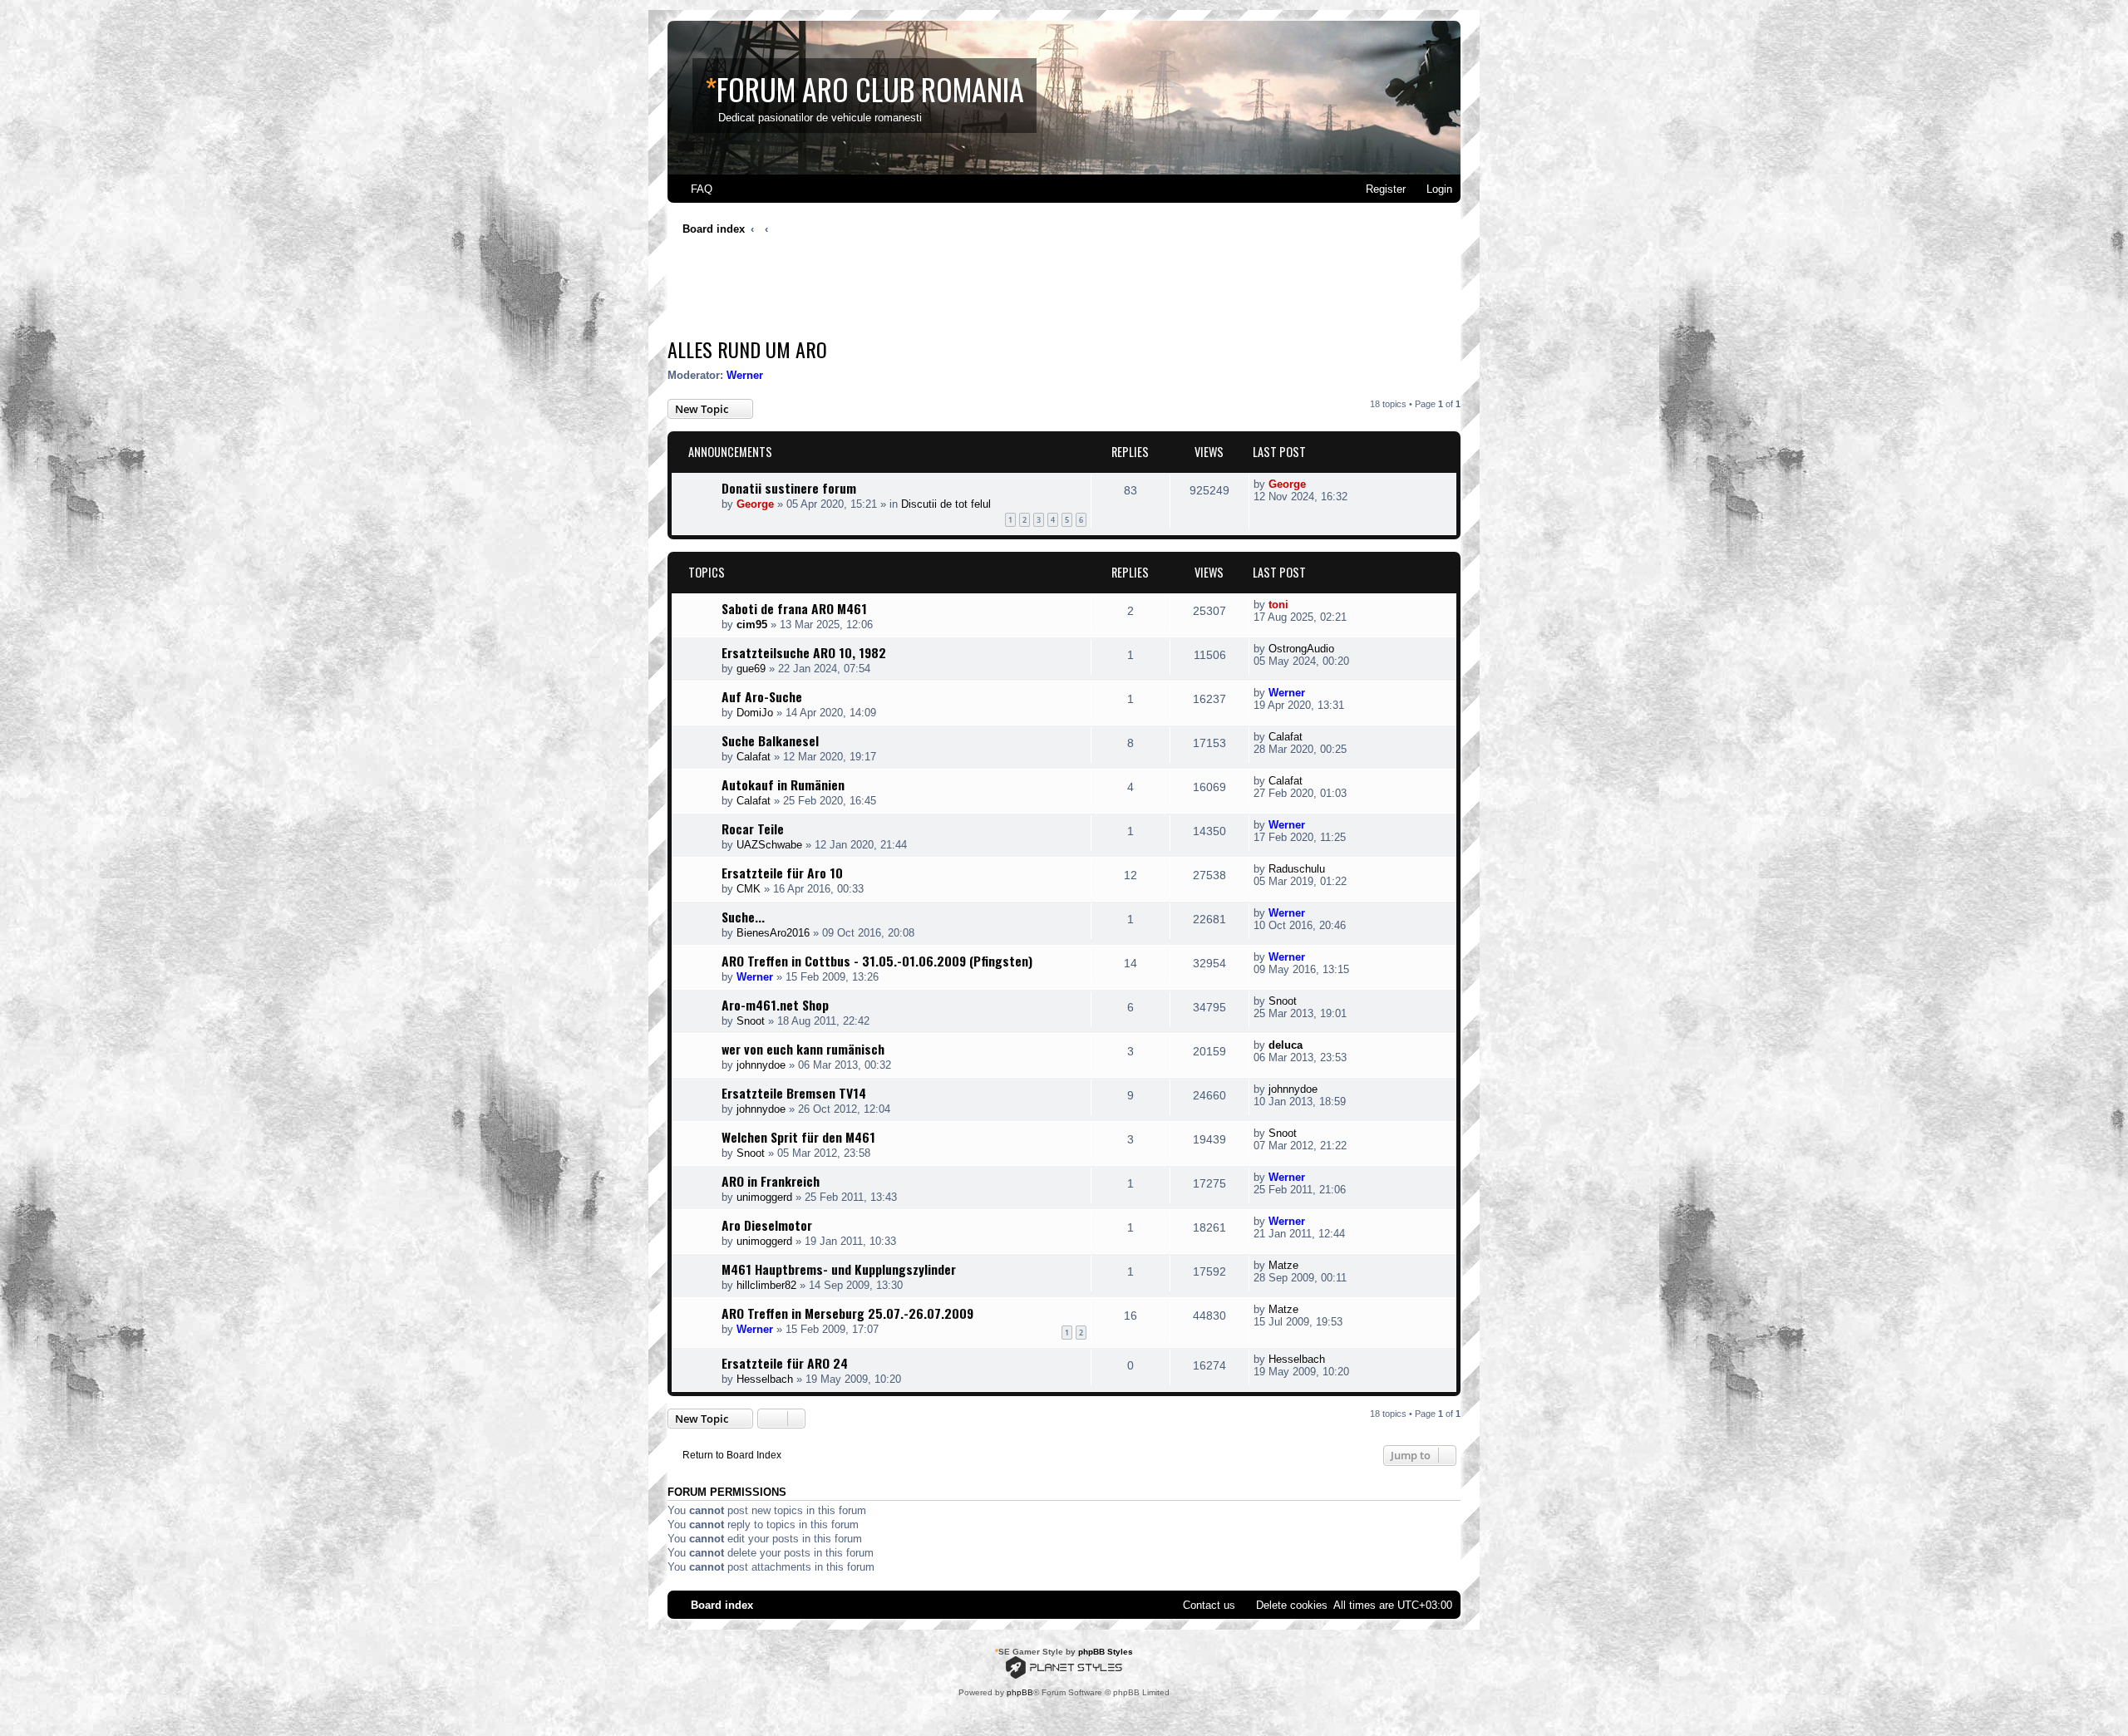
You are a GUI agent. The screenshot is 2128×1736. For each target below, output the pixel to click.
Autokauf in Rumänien (783, 784)
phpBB (1020, 1692)
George (755, 504)
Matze (1283, 1265)
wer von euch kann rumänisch (803, 1049)
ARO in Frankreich (771, 1181)
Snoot (751, 1021)
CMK (749, 889)
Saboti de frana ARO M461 (794, 608)
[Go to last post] (1315, 484)
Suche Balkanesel (770, 740)
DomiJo (755, 713)
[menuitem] (694, 189)
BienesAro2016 (773, 933)
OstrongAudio (1301, 649)
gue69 (751, 669)
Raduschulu (1297, 869)
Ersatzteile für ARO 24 (785, 1363)
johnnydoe (761, 1065)
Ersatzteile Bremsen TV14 (794, 1093)
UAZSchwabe (769, 845)
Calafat (754, 757)
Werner (745, 375)
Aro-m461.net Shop (775, 1005)
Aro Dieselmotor (767, 1225)
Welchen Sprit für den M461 (798, 1137)
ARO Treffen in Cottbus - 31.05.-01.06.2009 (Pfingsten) (877, 961)
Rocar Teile (753, 829)
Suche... (743, 917)
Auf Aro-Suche (762, 696)
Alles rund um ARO (747, 349)
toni (1278, 605)
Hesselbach (765, 1379)
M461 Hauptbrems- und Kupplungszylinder (839, 1269)
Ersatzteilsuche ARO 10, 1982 (804, 652)
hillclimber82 (766, 1285)
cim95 (752, 625)
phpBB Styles (1106, 1652)
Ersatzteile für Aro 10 (782, 873)
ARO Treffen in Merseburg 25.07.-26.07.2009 (847, 1313)
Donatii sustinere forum (789, 488)
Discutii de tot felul (946, 504)
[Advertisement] (970, 291)
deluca (1286, 1045)
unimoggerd (764, 1197)
